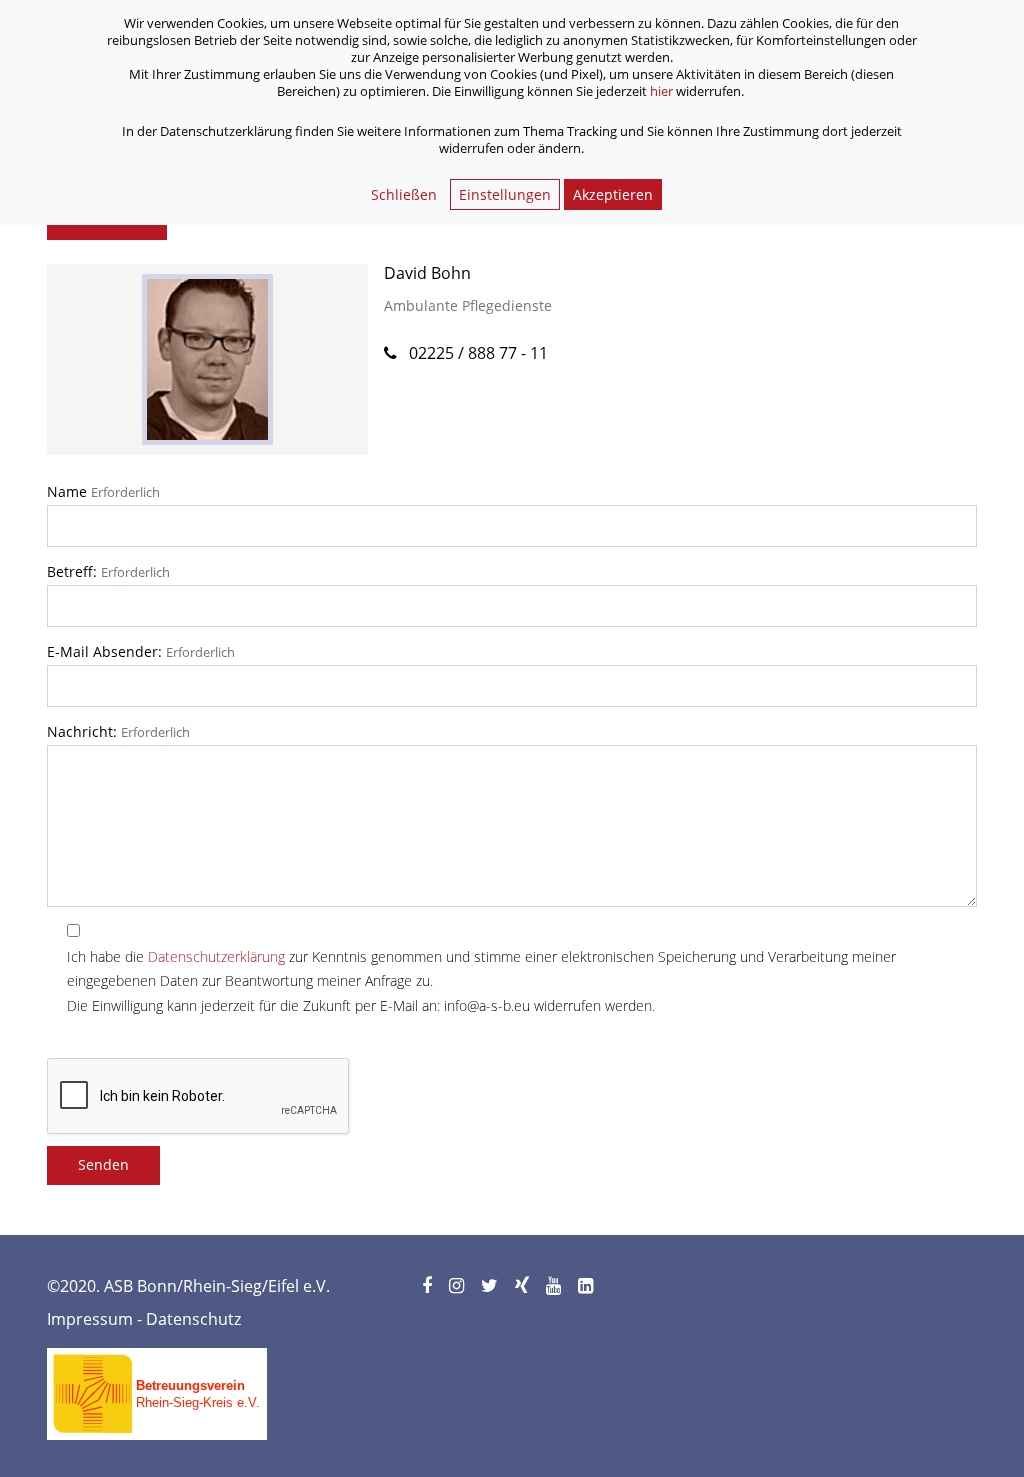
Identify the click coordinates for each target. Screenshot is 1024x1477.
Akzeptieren (613, 194)
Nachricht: (82, 731)
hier (661, 91)
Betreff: (72, 571)
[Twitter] (491, 1286)
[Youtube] (555, 1286)
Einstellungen (505, 194)
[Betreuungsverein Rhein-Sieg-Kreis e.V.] (157, 1387)
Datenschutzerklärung (216, 956)
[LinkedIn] (587, 1286)
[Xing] (523, 1286)
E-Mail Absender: (104, 651)
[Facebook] (428, 1286)
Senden (103, 1164)
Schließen (404, 194)
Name (67, 491)
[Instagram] (458, 1286)
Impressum (90, 1319)
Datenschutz (193, 1319)
